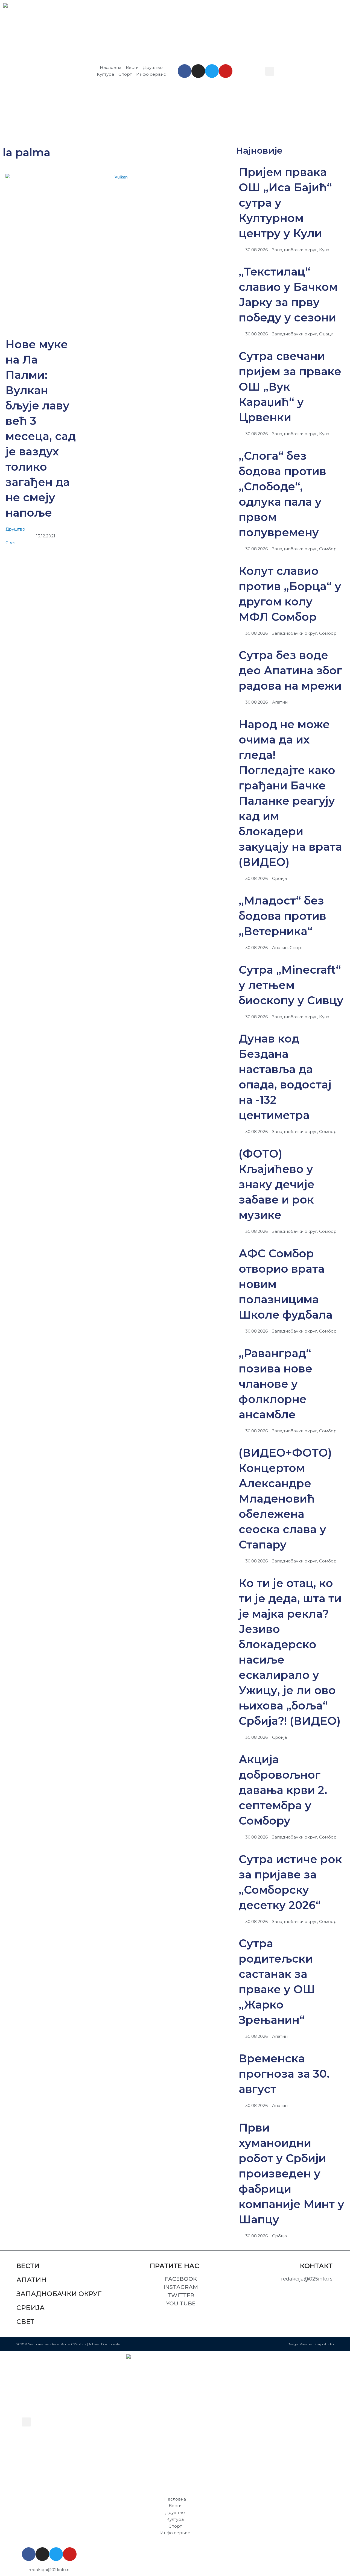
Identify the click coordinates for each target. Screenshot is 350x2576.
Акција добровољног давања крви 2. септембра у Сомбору (283, 1790)
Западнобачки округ (59, 2294)
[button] (270, 71)
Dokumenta (111, 2344)
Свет (11, 543)
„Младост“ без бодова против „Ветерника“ (282, 916)
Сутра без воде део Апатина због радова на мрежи (290, 670)
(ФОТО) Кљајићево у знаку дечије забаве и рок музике (277, 1184)
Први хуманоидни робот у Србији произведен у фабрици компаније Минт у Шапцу (291, 2173)
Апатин (31, 2280)
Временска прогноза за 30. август (284, 2074)
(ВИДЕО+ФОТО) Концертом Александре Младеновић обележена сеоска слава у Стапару (285, 1499)
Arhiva (94, 2344)
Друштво (15, 529)
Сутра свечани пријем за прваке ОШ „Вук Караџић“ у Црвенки (290, 387)
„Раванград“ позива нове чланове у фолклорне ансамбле (275, 1384)
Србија (30, 2308)
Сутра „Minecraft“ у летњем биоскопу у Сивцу (291, 985)
